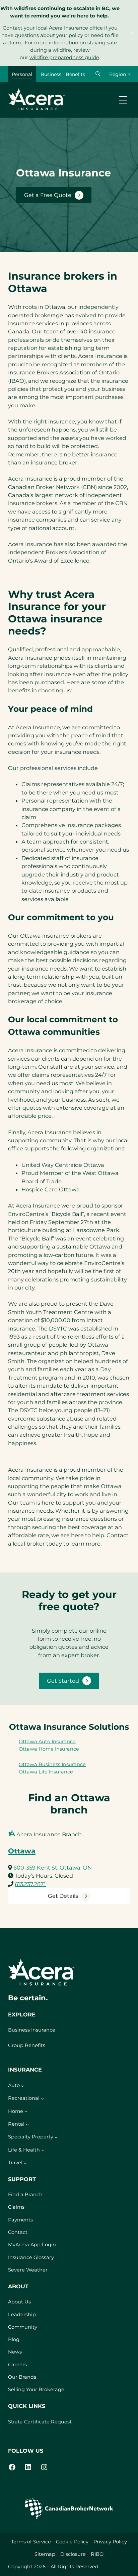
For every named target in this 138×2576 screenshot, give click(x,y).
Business (51, 74)
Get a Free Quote (48, 195)
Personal (22, 74)
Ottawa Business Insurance (52, 1764)
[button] (98, 74)
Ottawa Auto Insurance (47, 1742)
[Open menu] (123, 100)
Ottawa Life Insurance (46, 1772)
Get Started (63, 1681)
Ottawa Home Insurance (49, 1749)
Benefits (75, 74)
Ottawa (22, 1851)
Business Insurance (32, 2030)
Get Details (63, 1896)
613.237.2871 (30, 1884)
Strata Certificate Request (40, 2422)
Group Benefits (27, 2045)
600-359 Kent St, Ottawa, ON (53, 1868)
